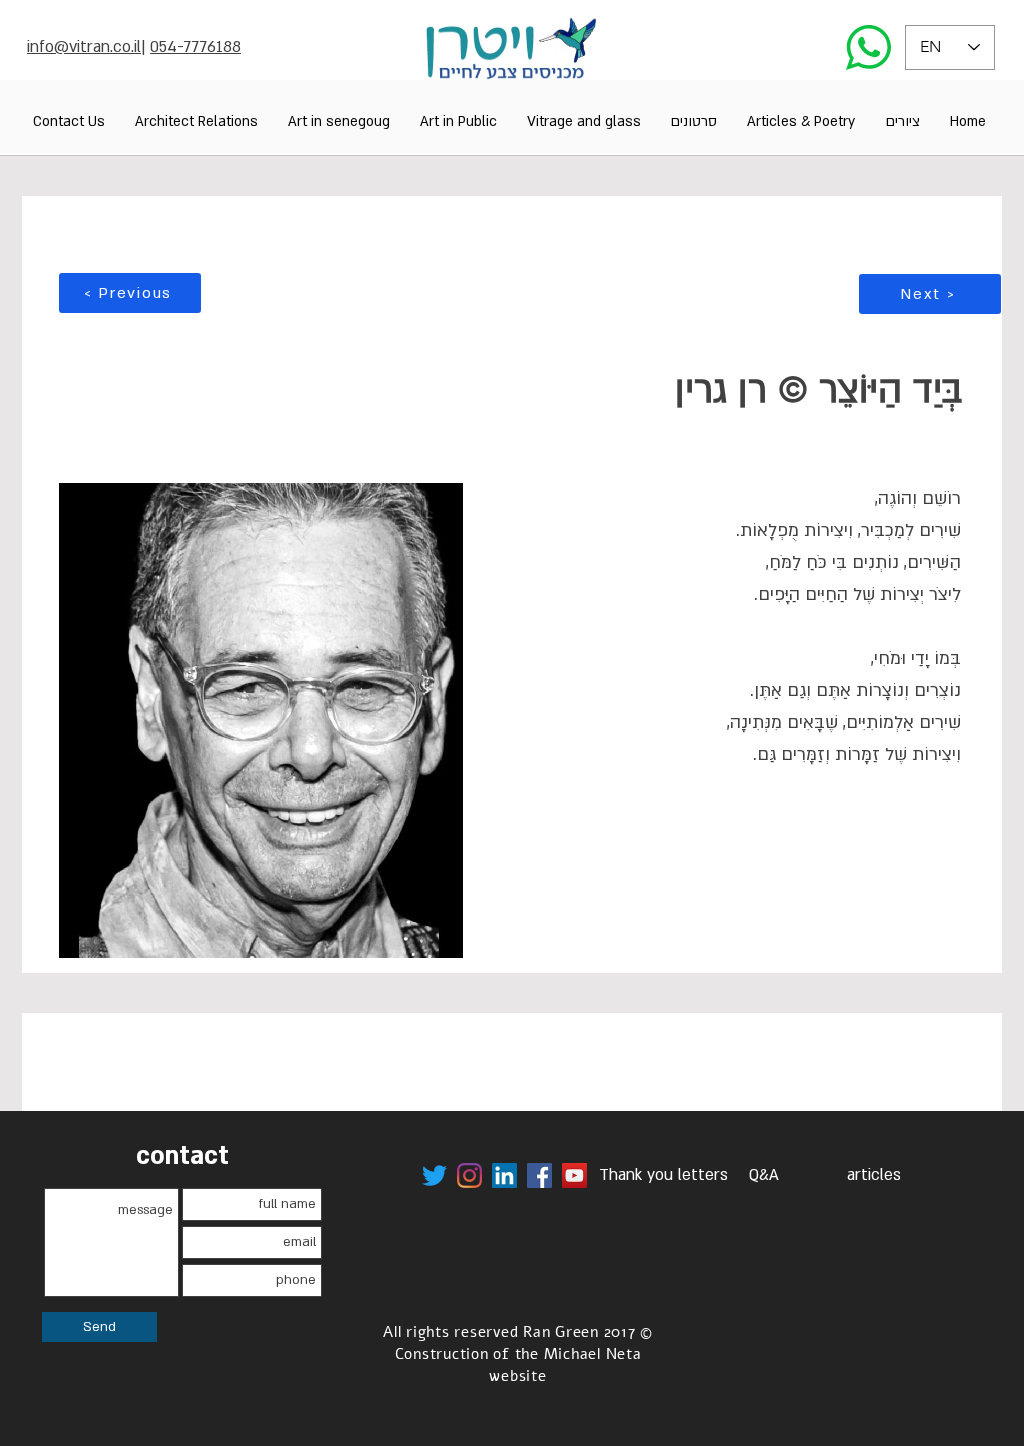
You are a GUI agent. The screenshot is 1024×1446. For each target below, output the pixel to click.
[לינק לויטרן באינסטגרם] (469, 1175)
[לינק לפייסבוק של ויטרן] (539, 1175)
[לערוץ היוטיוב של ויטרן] (574, 1175)
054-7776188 (195, 47)
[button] (902, 121)
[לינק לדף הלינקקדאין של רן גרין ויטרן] (504, 1175)
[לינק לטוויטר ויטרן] (434, 1175)
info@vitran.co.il (84, 47)
